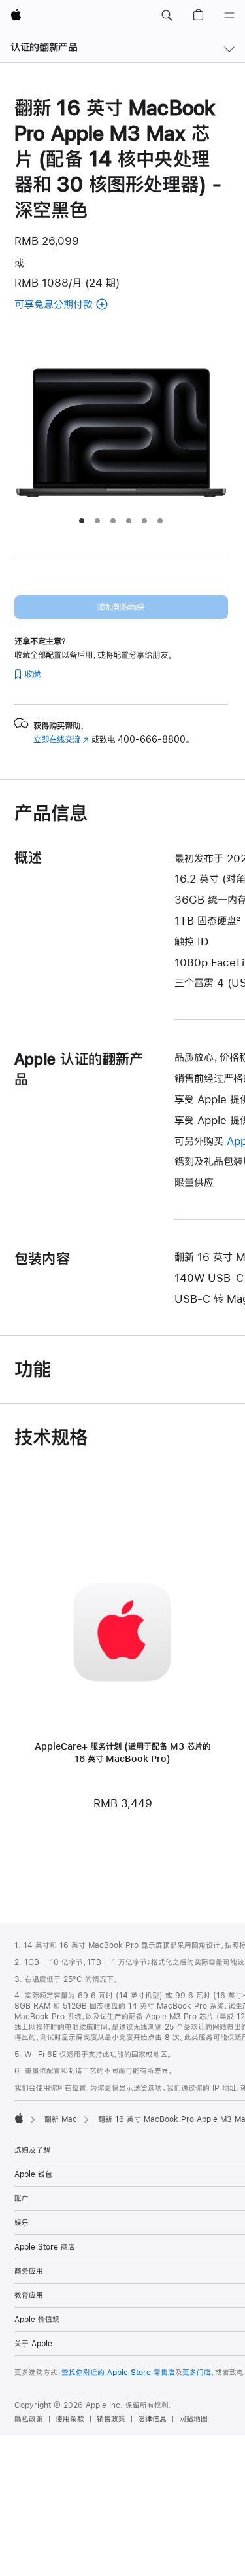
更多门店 (197, 2373)
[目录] (229, 16)
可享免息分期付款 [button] (83, 305)
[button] (167, 16)
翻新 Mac (61, 2119)
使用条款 (70, 2419)
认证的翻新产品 (44, 47)
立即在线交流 (61, 739)
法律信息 (152, 2419)
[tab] (82, 521)
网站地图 (193, 2419)
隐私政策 (29, 2419)
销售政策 (111, 2419)
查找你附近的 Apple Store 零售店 (118, 2373)
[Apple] (19, 2118)
